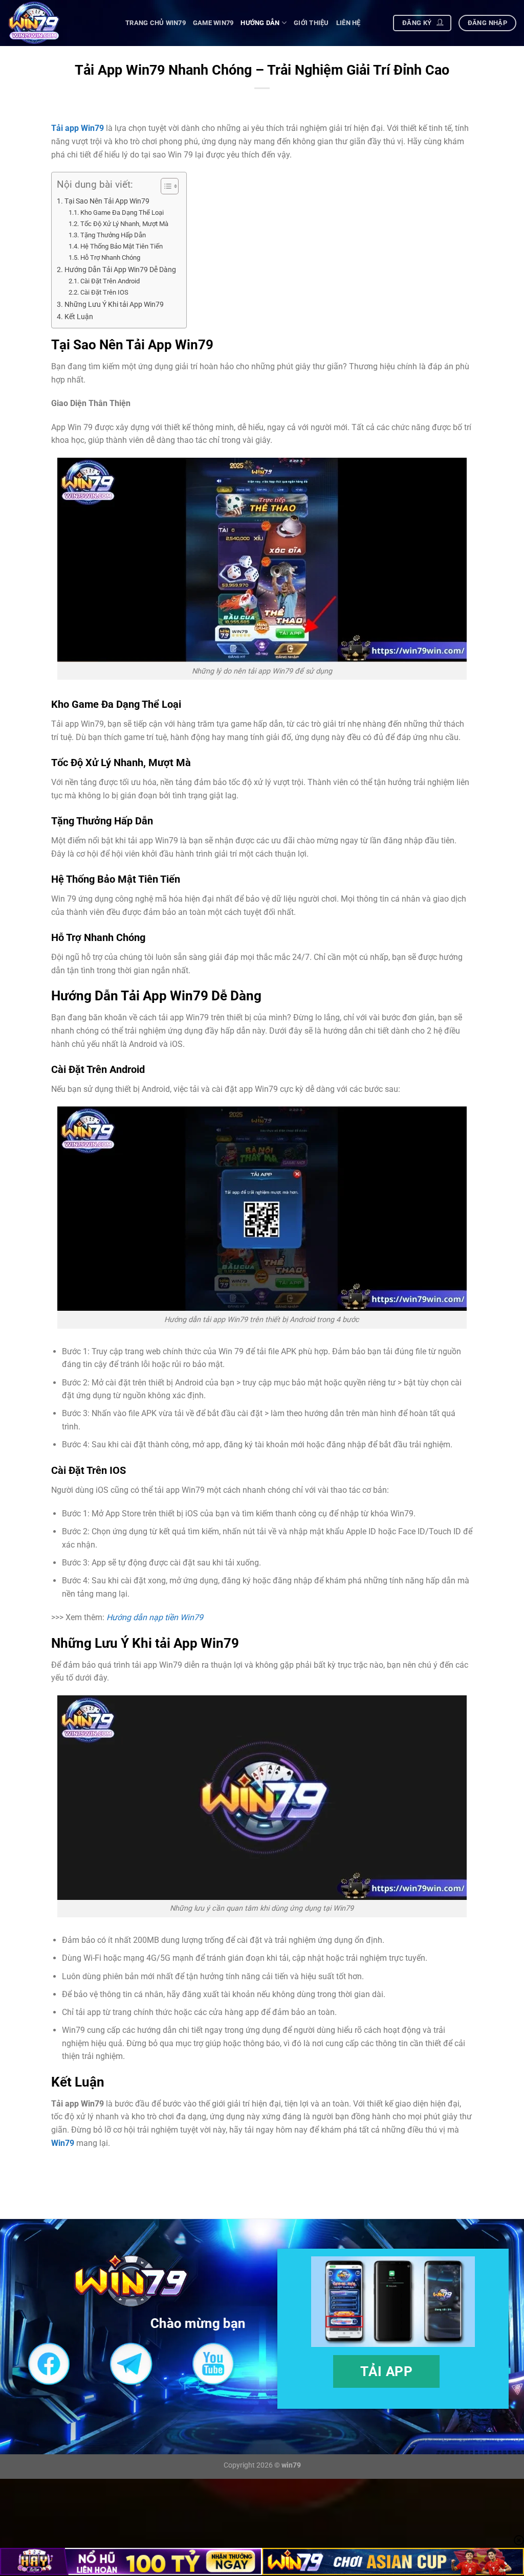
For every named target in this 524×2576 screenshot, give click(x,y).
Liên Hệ (348, 23)
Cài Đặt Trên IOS (104, 292)
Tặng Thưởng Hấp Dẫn (114, 235)
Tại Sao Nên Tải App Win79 (107, 201)
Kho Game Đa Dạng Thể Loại (122, 212)
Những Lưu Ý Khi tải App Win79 (114, 305)
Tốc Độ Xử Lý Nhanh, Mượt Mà (124, 224)
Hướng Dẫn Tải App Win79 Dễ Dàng (120, 270)
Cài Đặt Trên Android (110, 281)
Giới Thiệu (311, 23)
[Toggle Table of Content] (165, 186)
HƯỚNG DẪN (260, 23)
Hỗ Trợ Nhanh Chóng (110, 257)
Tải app (387, 2371)
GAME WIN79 (213, 23)
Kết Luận (79, 317)
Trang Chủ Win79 (156, 23)
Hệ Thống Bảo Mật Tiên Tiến (122, 246)
